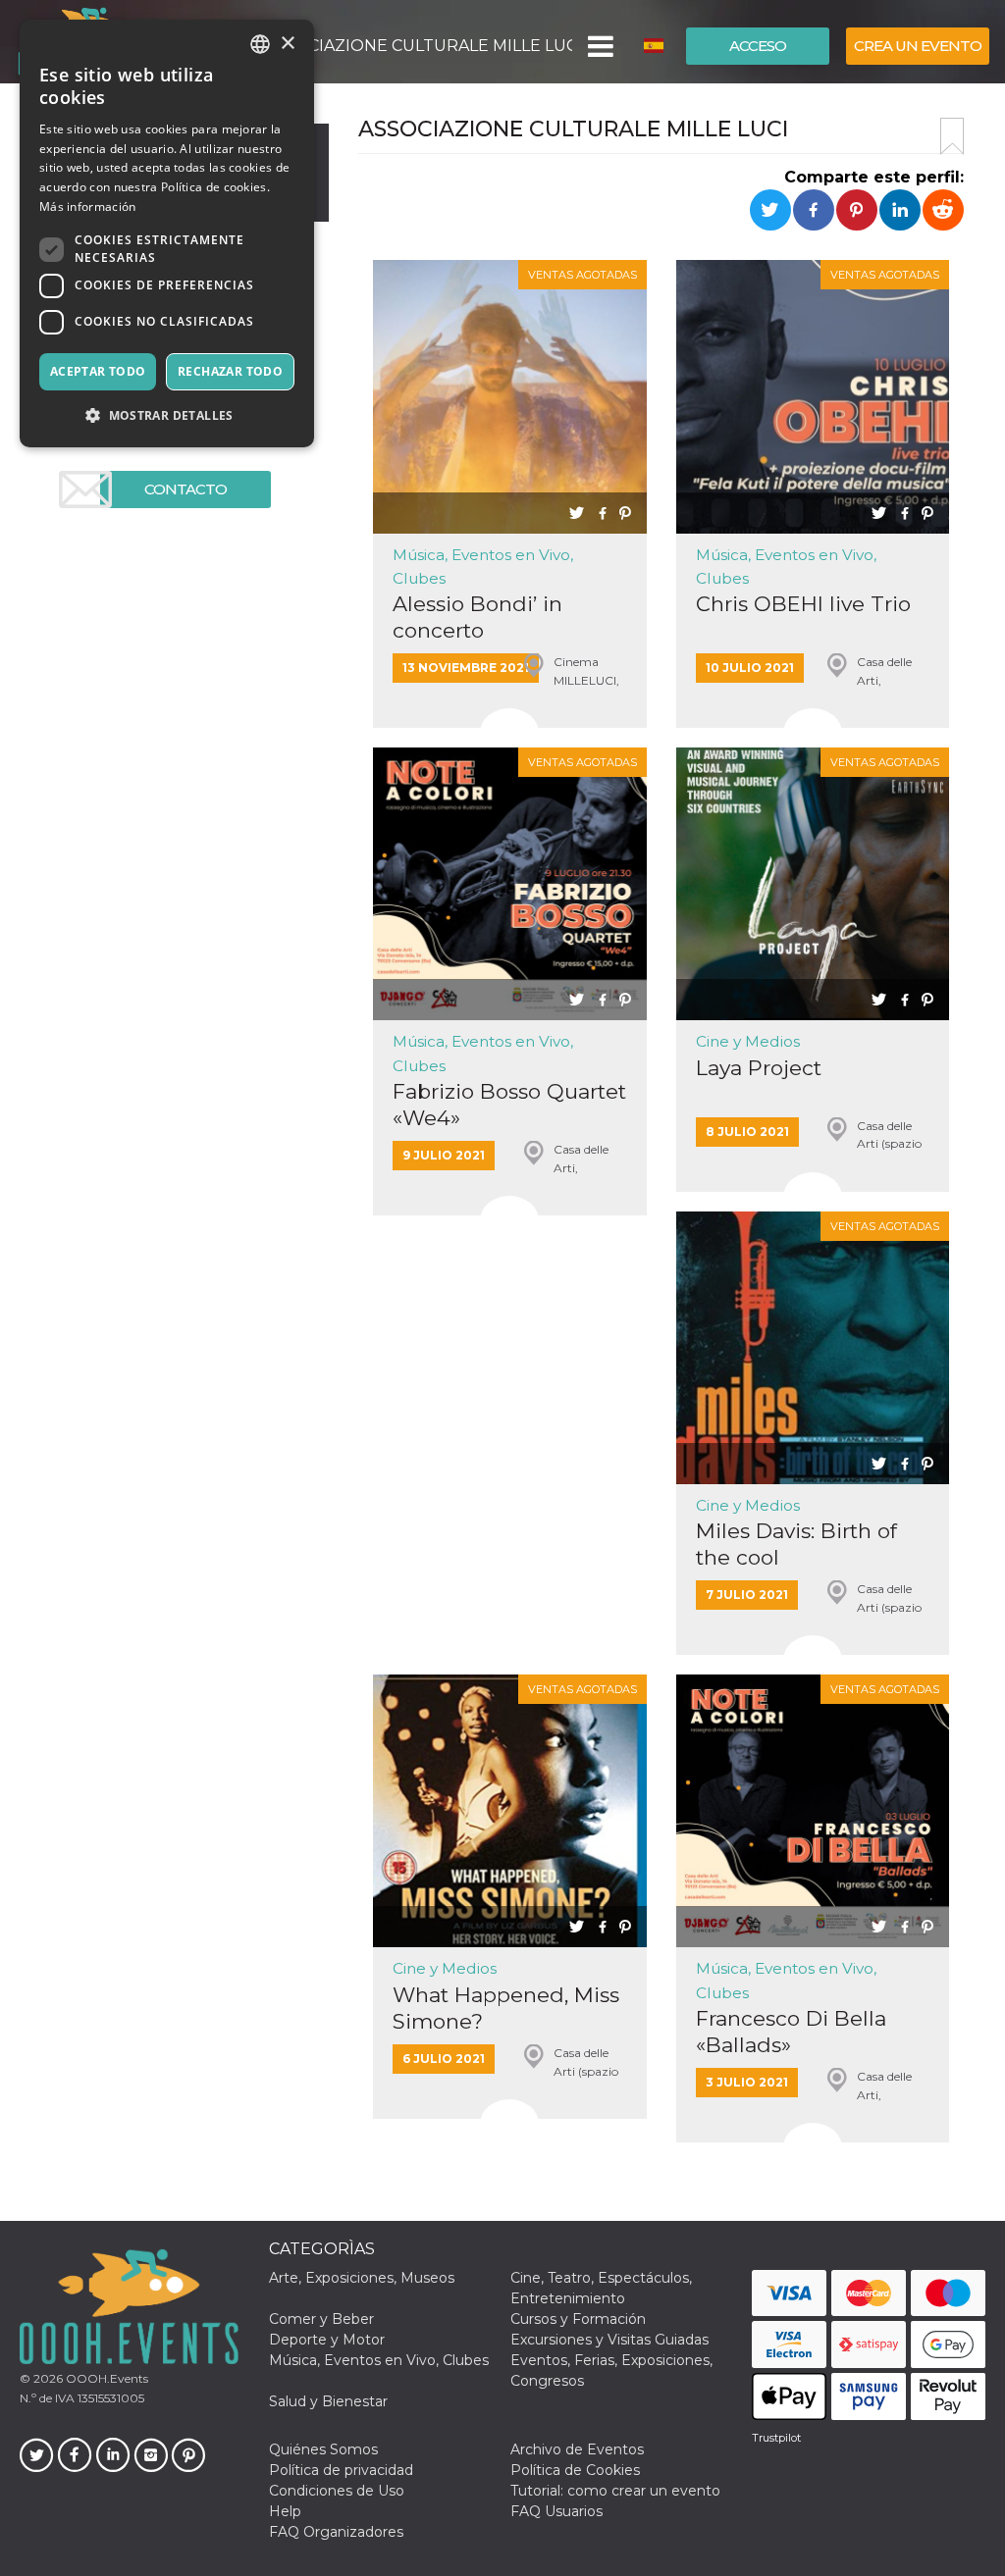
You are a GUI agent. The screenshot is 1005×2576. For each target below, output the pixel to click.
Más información (88, 206)
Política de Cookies (575, 2470)
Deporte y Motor (327, 2340)
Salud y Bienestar (328, 2401)
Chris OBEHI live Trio (803, 604)
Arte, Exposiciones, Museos (362, 2278)
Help (285, 2511)
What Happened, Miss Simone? (506, 2008)
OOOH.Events (106, 2378)
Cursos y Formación (578, 2319)
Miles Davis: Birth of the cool (796, 1544)
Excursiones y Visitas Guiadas (609, 2340)
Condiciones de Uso (337, 2491)
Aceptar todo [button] (98, 371)
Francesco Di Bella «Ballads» (791, 2032)
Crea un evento (918, 46)
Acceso (758, 46)
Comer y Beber (321, 2319)
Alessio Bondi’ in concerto (477, 617)
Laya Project (759, 1068)
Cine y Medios (748, 1041)
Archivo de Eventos (577, 2449)
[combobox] (260, 44)
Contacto (185, 489)
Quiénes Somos (323, 2449)
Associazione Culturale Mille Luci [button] (418, 46)
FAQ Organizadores (336, 2532)
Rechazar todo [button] (230, 371)
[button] (599, 46)
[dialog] (167, 233)
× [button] (287, 44)
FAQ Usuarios (556, 2511)
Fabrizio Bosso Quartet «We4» (509, 1105)
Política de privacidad (341, 2470)
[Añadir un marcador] (952, 136)
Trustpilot (776, 2438)
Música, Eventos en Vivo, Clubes (379, 2360)
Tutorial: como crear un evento (615, 2491)
